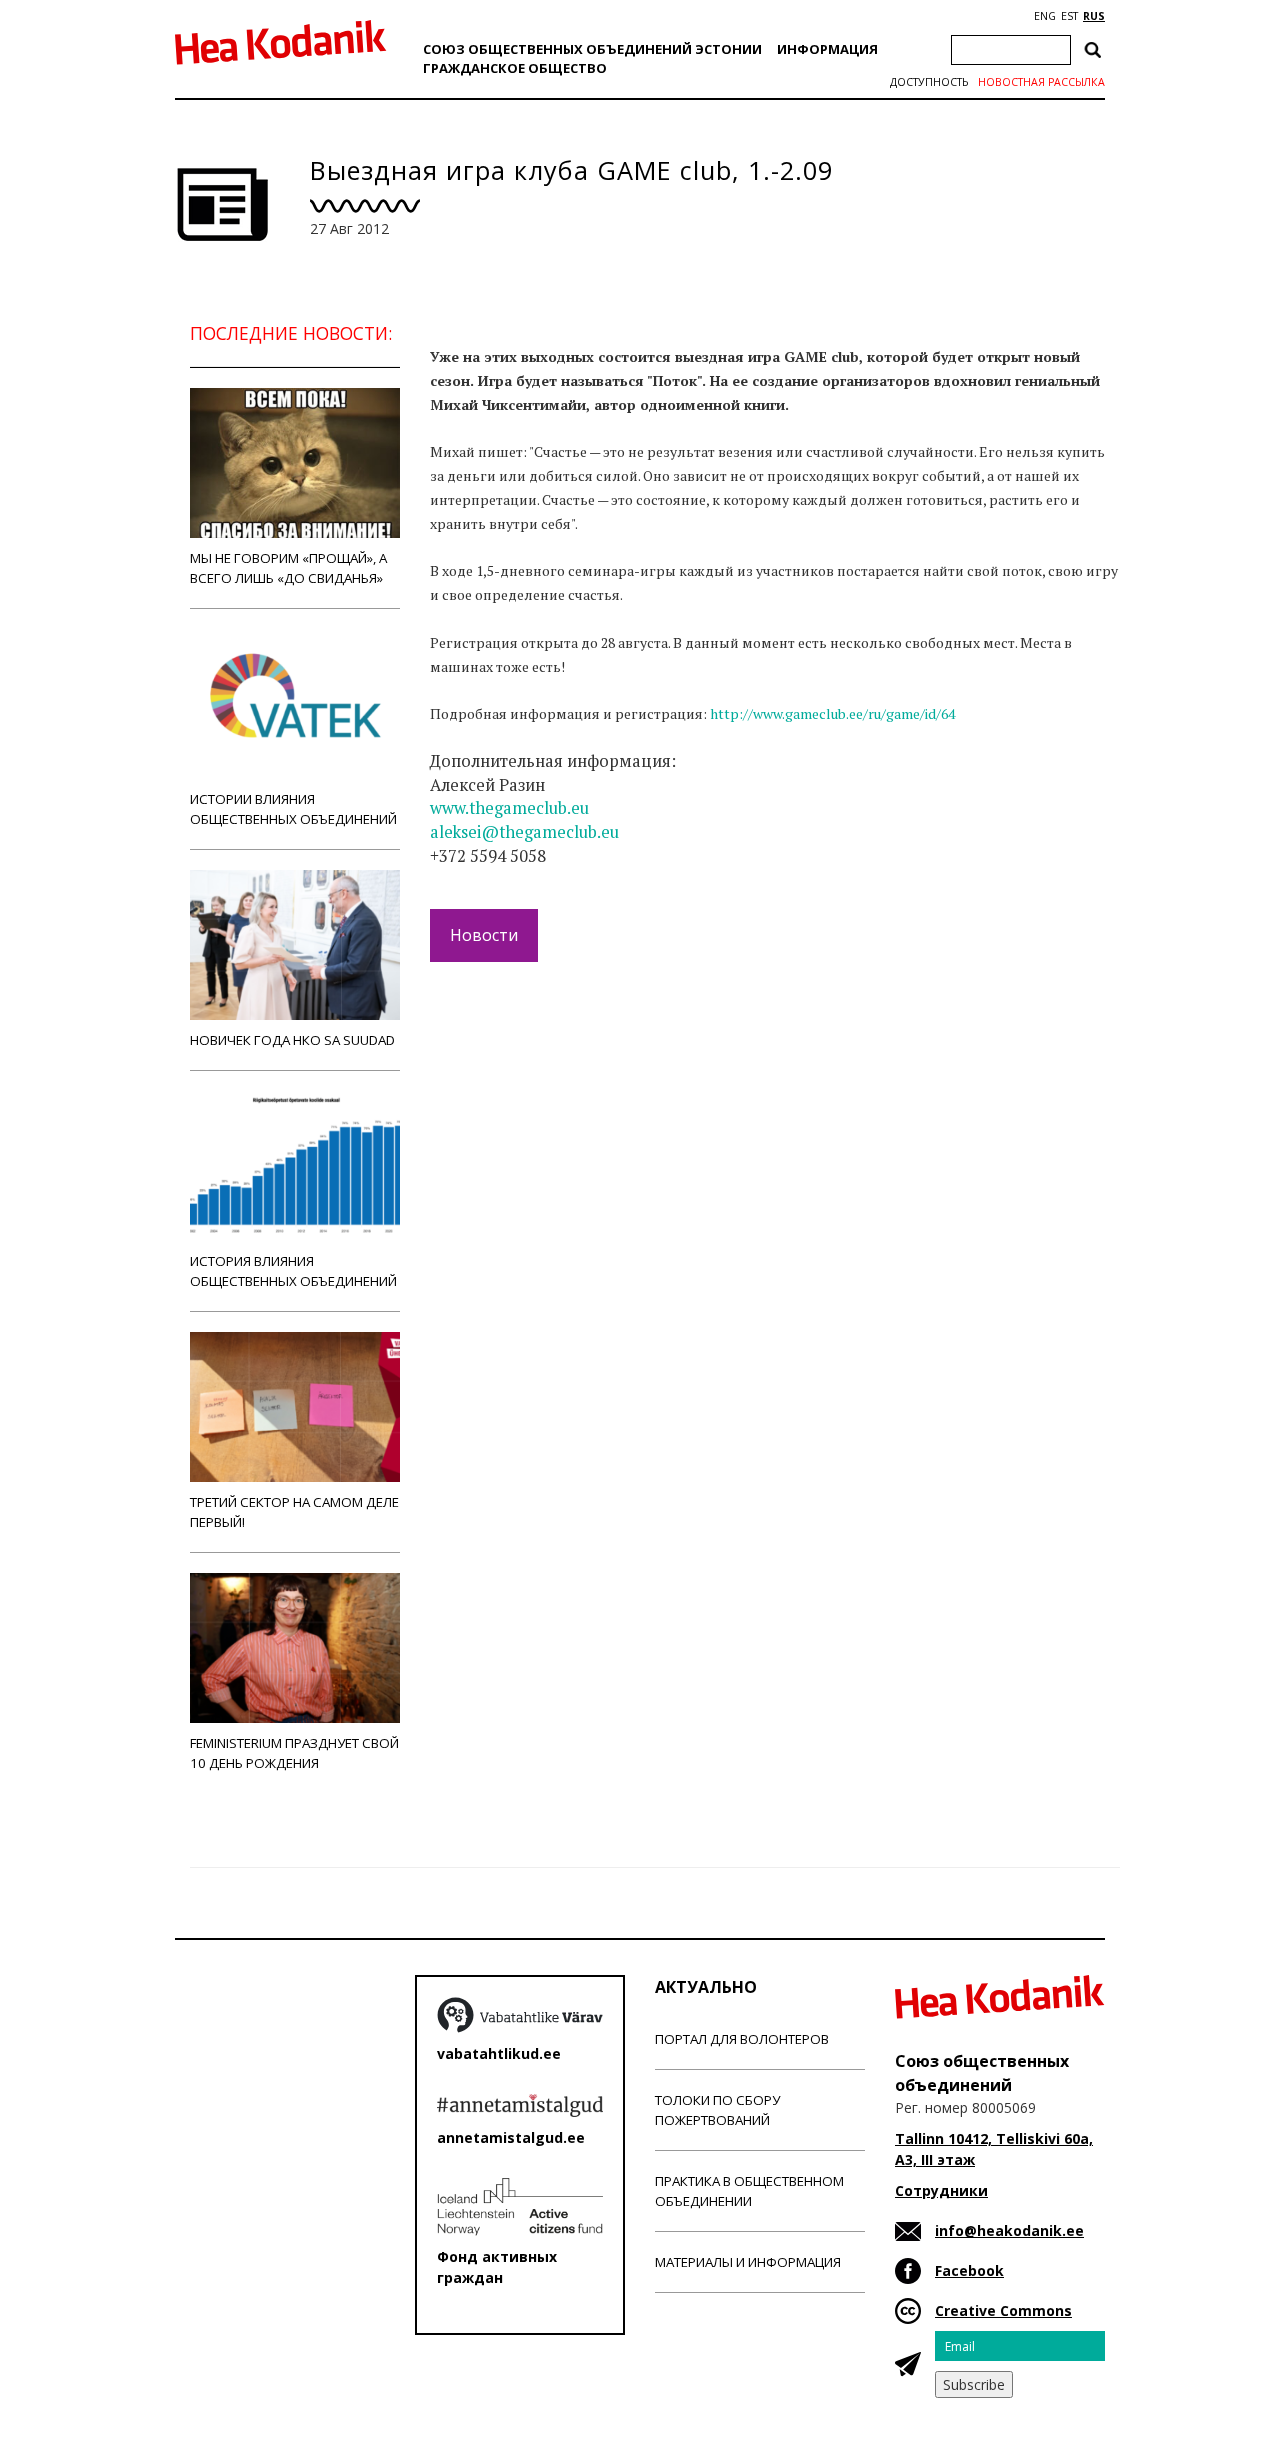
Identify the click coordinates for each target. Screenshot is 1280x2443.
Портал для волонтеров (742, 2039)
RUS (1094, 16)
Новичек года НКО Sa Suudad (292, 1040)
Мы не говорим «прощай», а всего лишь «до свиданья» (288, 568)
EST (1069, 16)
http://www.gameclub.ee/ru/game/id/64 (832, 713)
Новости (484, 935)
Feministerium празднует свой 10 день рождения (294, 1753)
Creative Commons (1003, 2310)
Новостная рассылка (1041, 82)
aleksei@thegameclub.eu (524, 832)
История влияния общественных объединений (293, 1271)
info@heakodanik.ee (1009, 2230)
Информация (827, 49)
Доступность (929, 82)
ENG (1045, 16)
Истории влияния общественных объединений (293, 809)
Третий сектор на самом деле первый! (294, 1512)
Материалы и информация (748, 2262)
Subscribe (974, 2384)
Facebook (969, 2270)
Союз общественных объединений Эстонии (592, 49)
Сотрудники (941, 2190)
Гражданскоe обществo (515, 68)
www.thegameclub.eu (509, 808)
